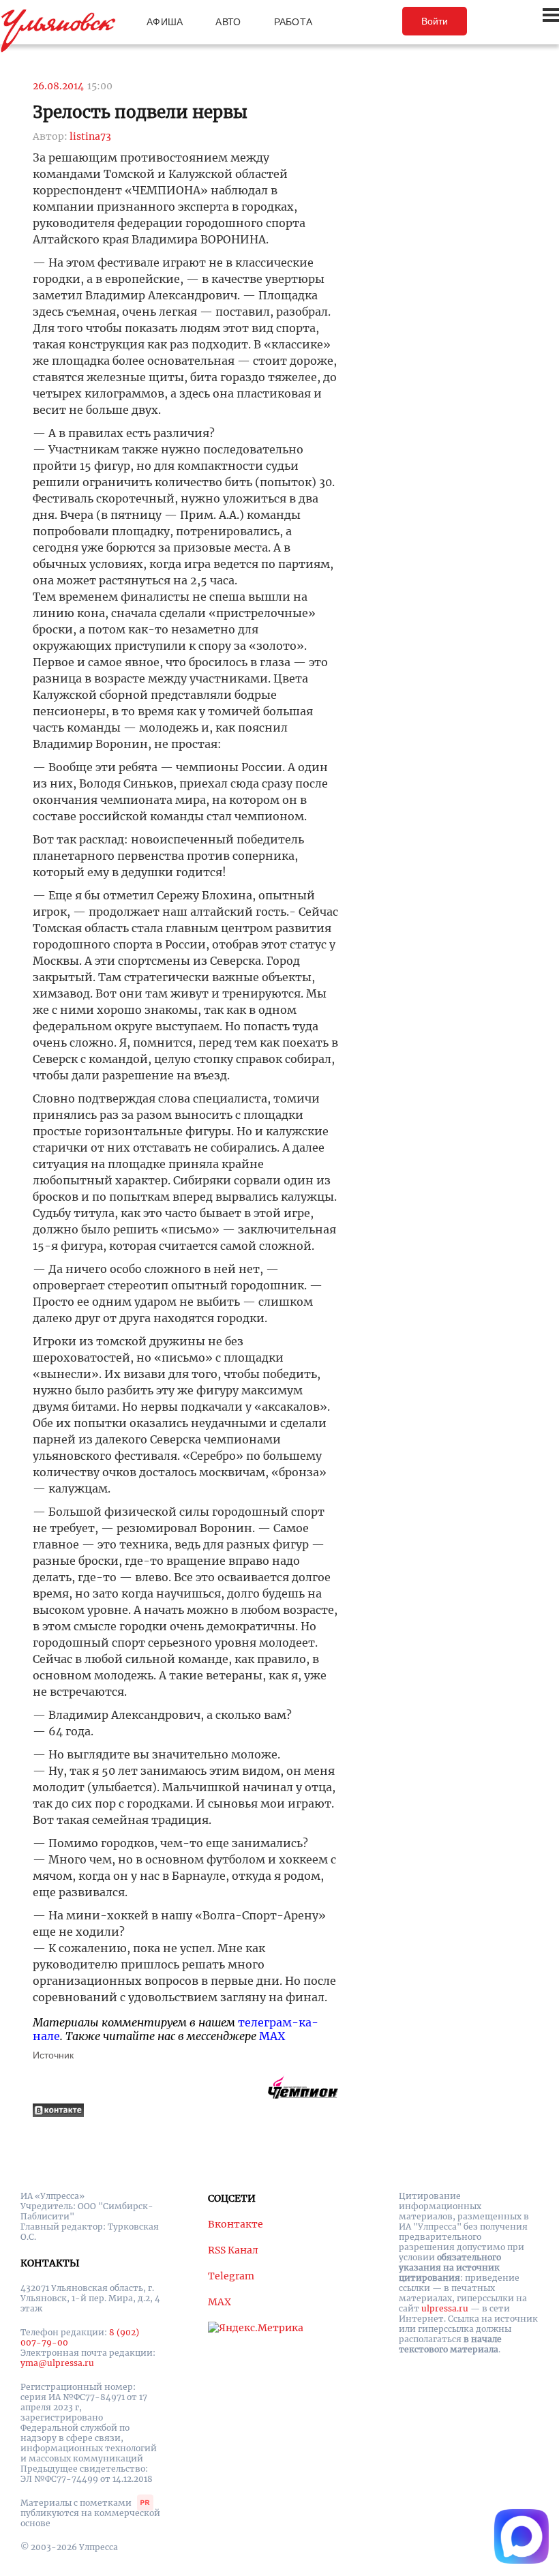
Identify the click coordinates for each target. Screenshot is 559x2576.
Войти (435, 21)
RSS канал (233, 2250)
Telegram (231, 2276)
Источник (53, 2055)
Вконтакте (236, 2224)
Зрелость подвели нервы (140, 112)
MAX (272, 2036)
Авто (228, 22)
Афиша (165, 22)
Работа (293, 22)
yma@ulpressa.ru (57, 2363)
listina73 (90, 136)
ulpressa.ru (445, 2308)
